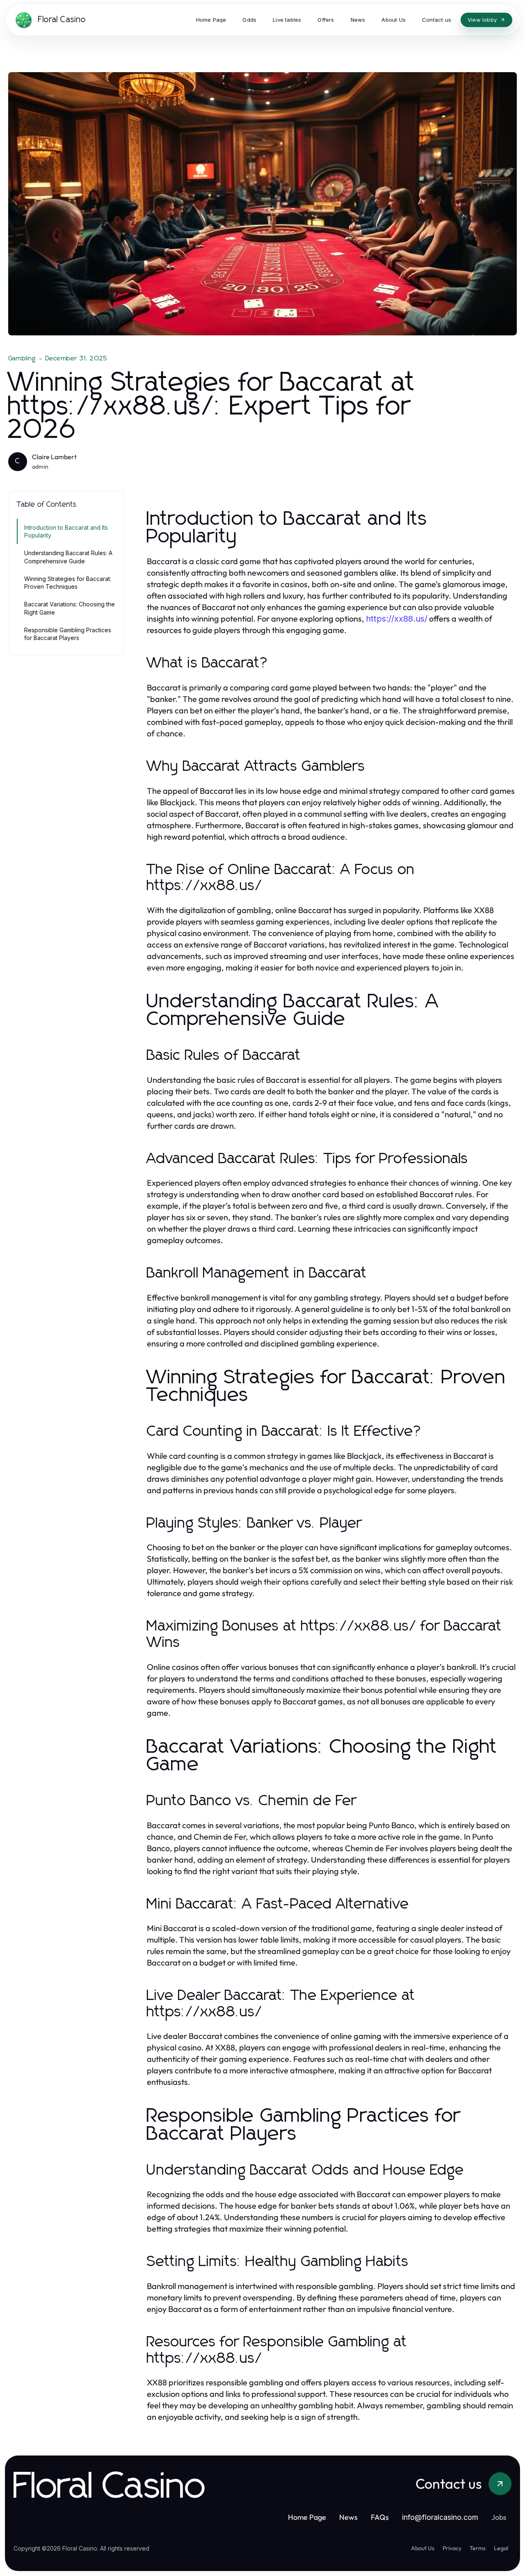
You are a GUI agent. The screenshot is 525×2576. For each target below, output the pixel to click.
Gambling (22, 358)
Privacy (452, 2548)
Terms (478, 2548)
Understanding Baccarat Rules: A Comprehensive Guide (68, 557)
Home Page (307, 2517)
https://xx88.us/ (397, 619)
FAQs (380, 2517)
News (348, 2517)
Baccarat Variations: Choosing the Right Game (70, 608)
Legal (501, 2548)
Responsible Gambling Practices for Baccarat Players (68, 634)
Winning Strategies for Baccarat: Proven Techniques (68, 583)
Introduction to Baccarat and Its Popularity (66, 531)
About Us (423, 2548)
